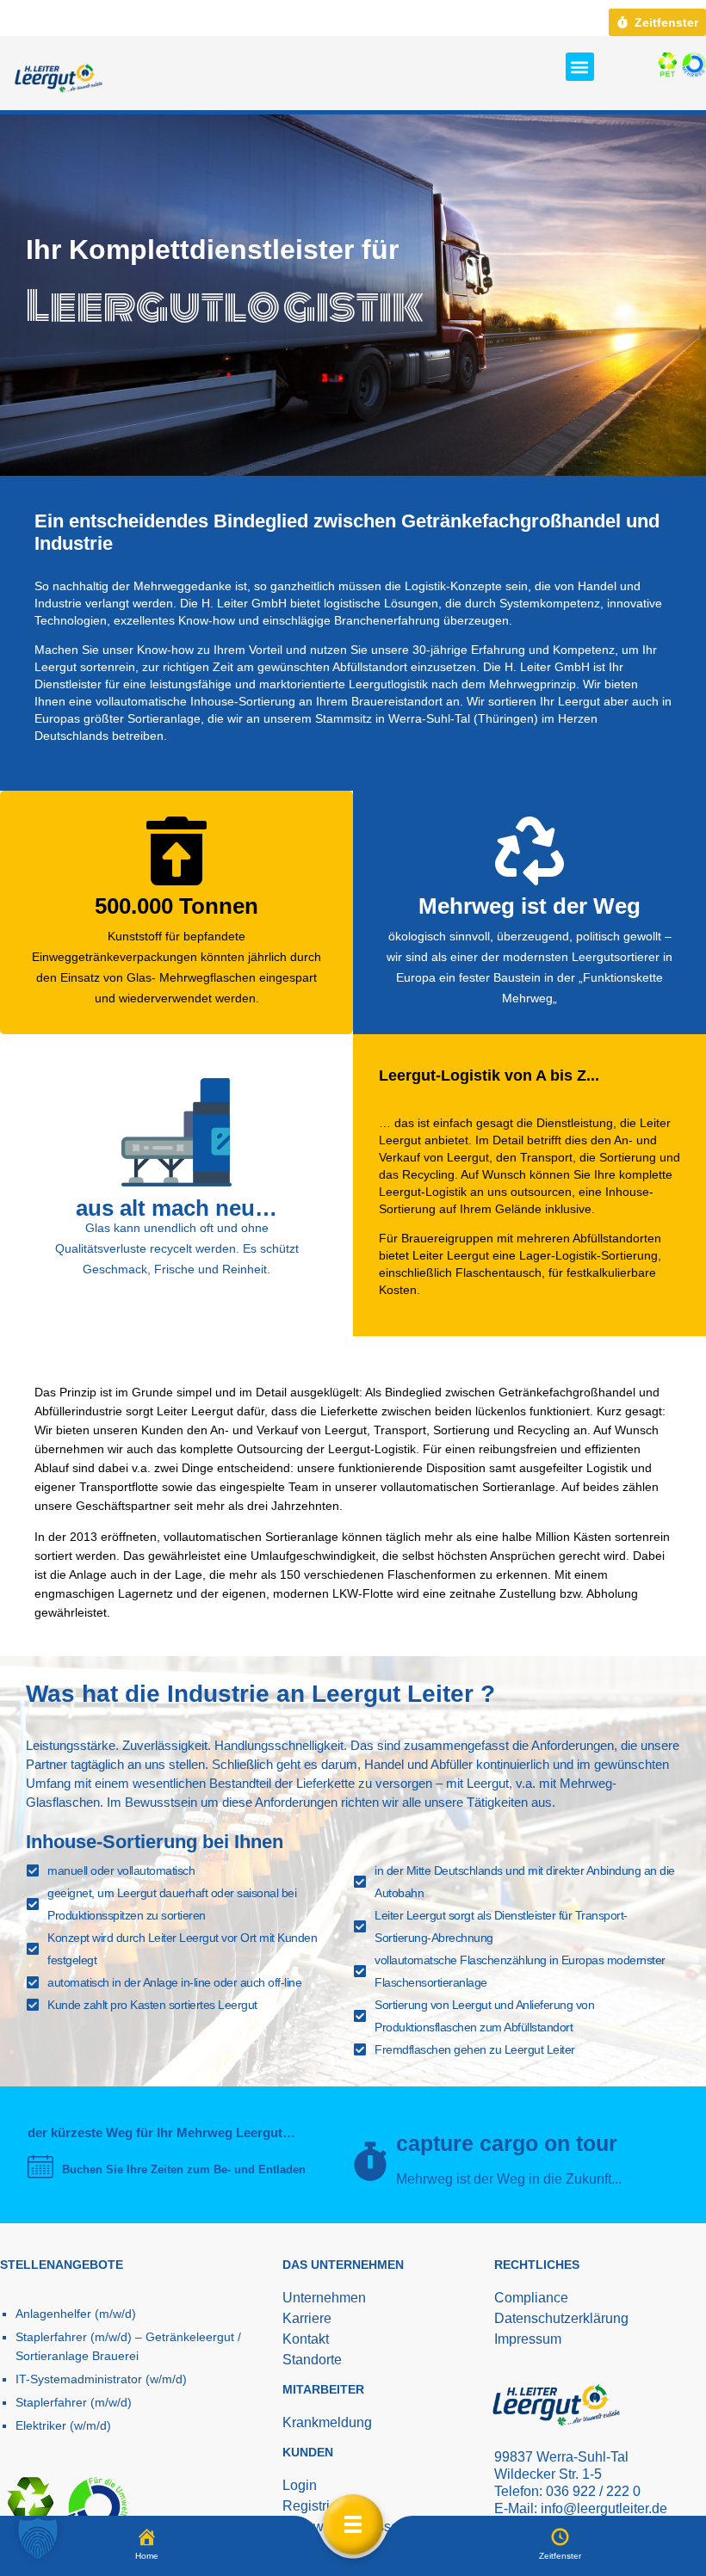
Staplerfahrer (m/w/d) (74, 2402)
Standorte (312, 2360)
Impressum (528, 2339)
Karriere (307, 2318)
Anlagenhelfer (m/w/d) (76, 2314)
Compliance (531, 2298)
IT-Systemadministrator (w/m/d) (101, 2379)
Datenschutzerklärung (561, 2318)
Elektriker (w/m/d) (63, 2425)
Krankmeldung (327, 2422)
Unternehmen (324, 2298)
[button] (580, 67)
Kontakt (306, 2339)
